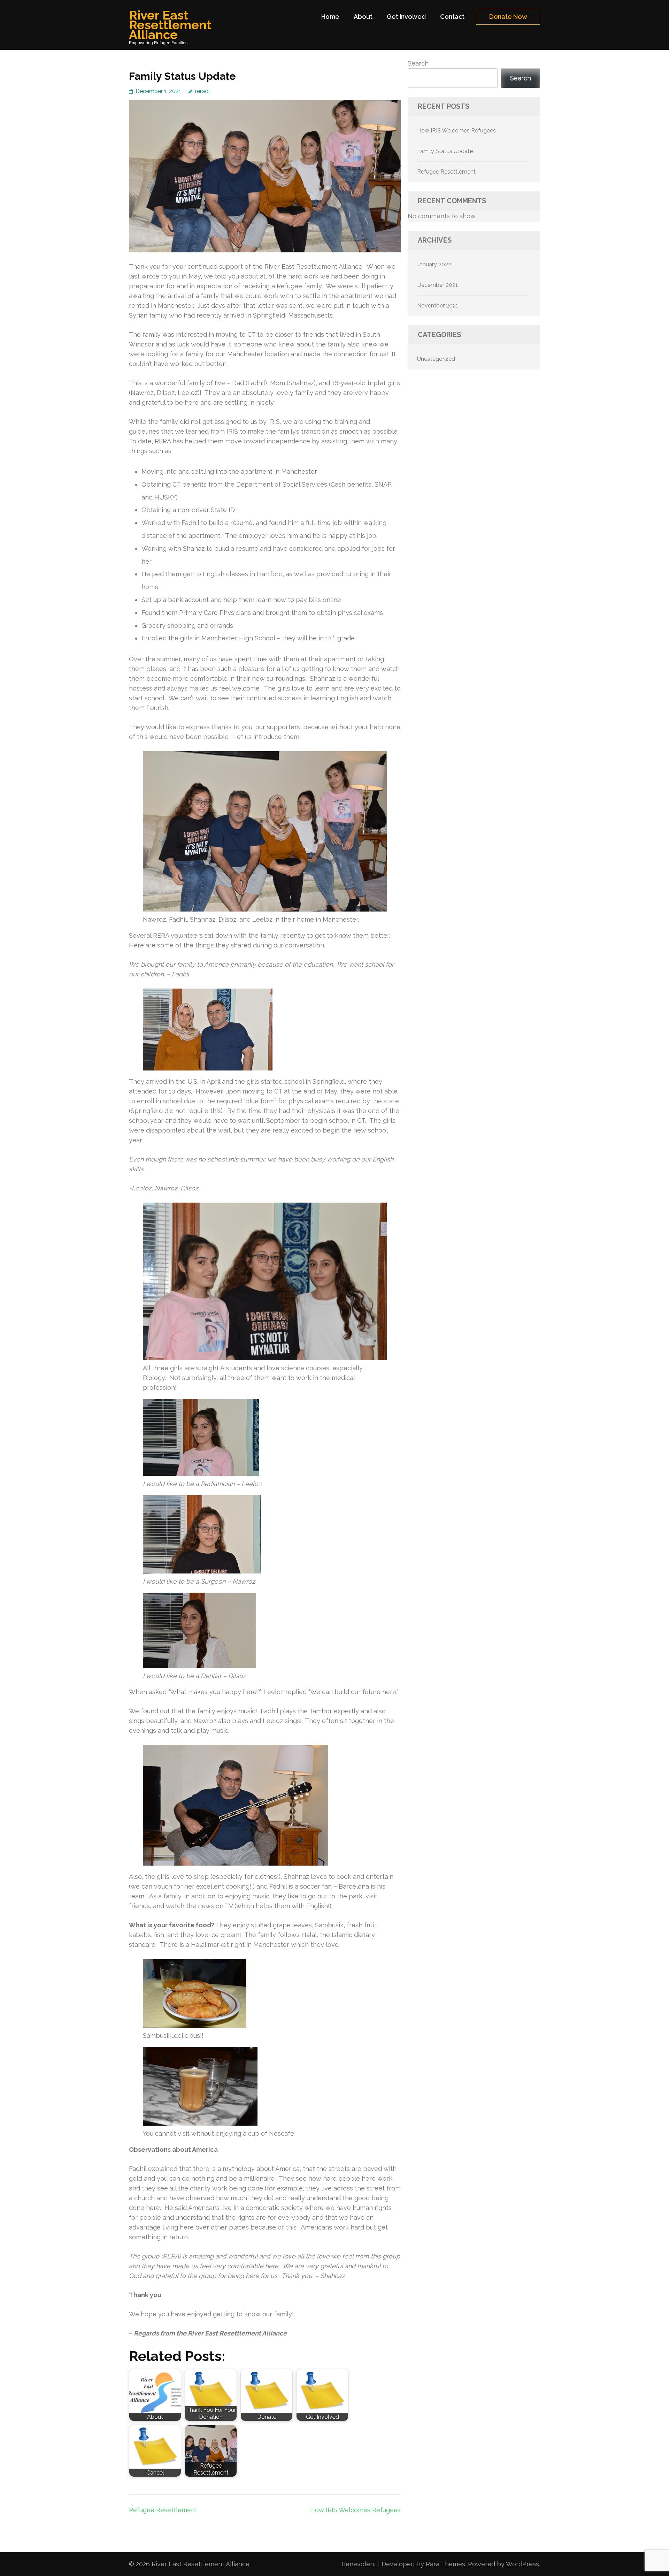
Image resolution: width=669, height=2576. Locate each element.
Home (330, 17)
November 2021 (438, 306)
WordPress (522, 2564)
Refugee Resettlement (163, 2510)
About (363, 17)
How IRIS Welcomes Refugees (355, 2510)
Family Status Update (445, 151)
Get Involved (406, 17)
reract (203, 91)
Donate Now (508, 17)
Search (418, 63)
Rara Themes (445, 2564)
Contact (452, 17)
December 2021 (437, 285)
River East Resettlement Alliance (170, 25)
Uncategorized (436, 359)
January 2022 (434, 264)
